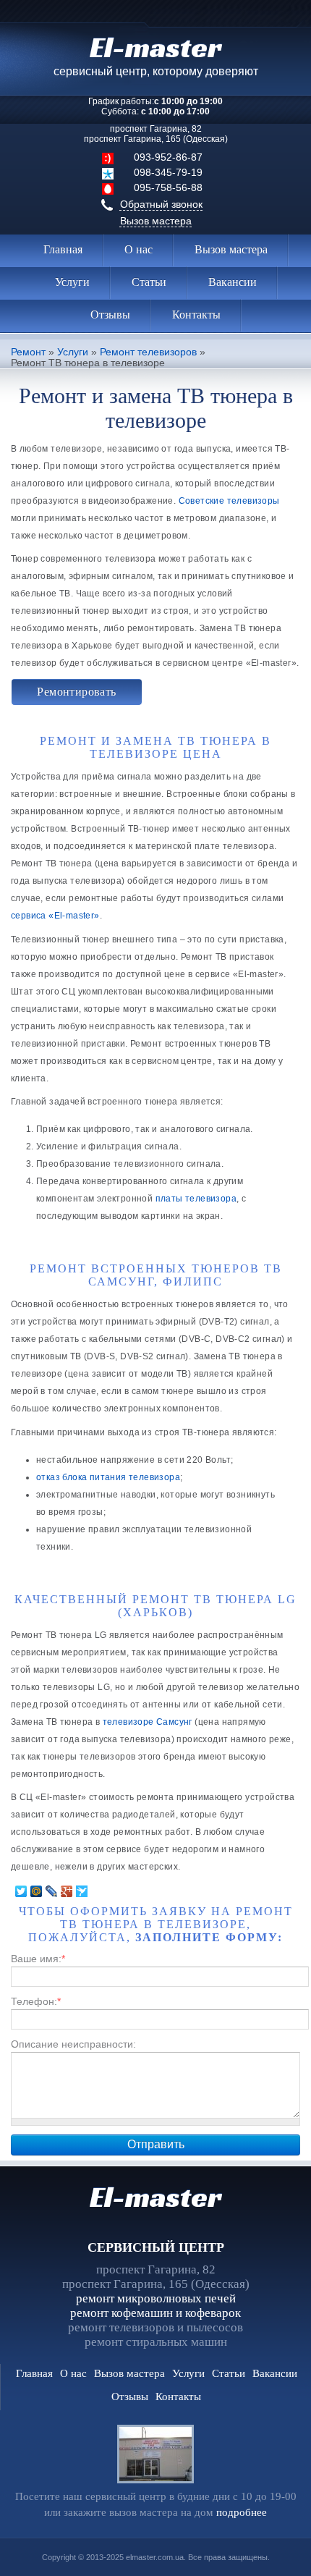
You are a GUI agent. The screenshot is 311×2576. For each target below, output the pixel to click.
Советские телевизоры (229, 501)
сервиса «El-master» (55, 916)
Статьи (149, 282)
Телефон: (36, 2001)
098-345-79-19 (168, 172)
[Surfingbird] (82, 1891)
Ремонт (28, 352)
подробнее (242, 2512)
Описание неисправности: (73, 2044)
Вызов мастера (156, 221)
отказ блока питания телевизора (108, 1477)
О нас (139, 249)
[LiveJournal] (52, 1891)
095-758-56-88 (168, 187)
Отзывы (110, 314)
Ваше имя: (38, 1959)
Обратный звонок (161, 204)
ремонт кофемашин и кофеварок (155, 2313)
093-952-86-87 (168, 157)
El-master (155, 2197)
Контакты (196, 314)
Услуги (72, 282)
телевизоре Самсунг (148, 1722)
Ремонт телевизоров (148, 352)
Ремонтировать (76, 692)
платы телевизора (196, 1199)
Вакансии (233, 282)
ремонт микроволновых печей (156, 2298)
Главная (63, 249)
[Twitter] (21, 1891)
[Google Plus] (67, 1891)
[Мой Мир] (37, 1891)
